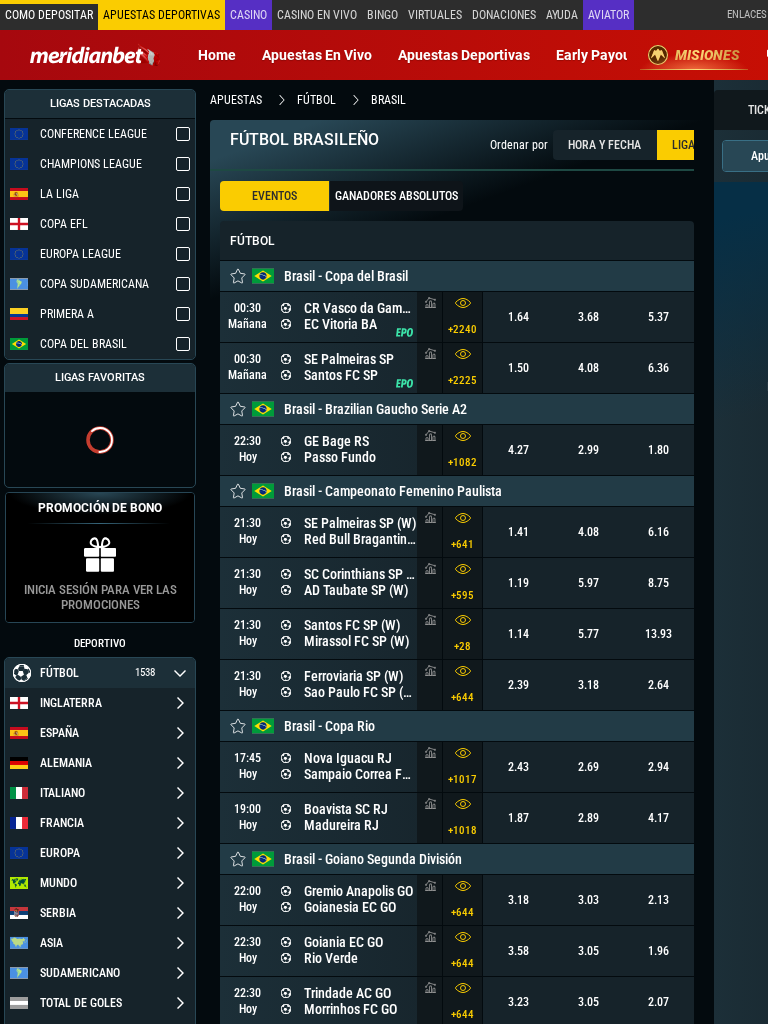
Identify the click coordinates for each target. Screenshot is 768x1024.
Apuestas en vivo (317, 55)
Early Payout (596, 55)
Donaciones (504, 15)
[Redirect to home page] (95, 55)
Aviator (608, 15)
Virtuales (435, 15)
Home (217, 55)
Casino (248, 15)
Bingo (382, 15)
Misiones (707, 55)
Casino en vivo (317, 15)
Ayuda (562, 15)
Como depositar (49, 15)
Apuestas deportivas (464, 55)
